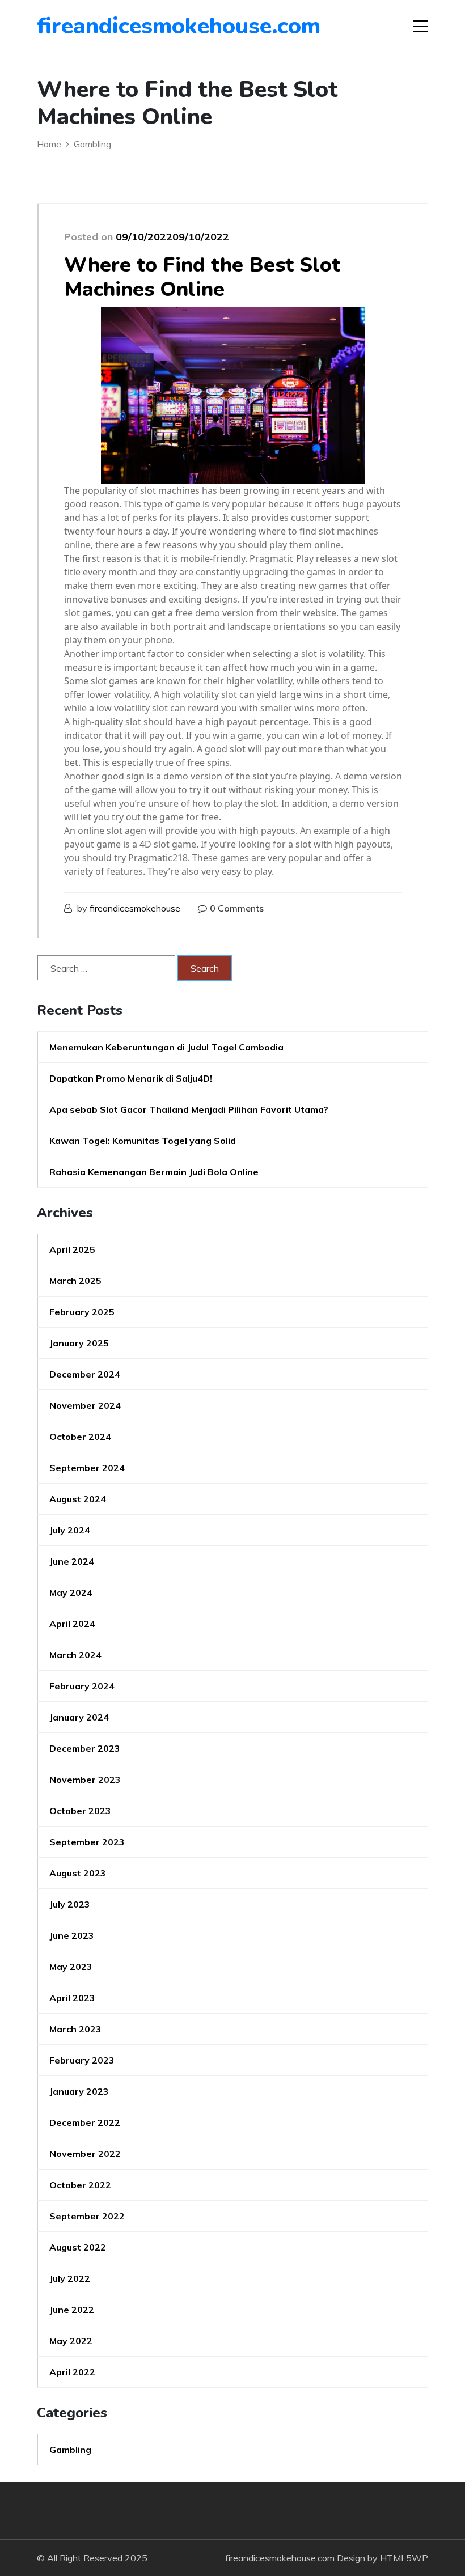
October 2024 (80, 1437)
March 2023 (75, 2029)
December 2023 (85, 1748)
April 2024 (72, 1624)
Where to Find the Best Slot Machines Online (202, 277)
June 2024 (72, 1561)
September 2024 (87, 1468)
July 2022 (70, 2278)
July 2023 (70, 1904)
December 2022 (85, 2122)
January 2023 (79, 2091)
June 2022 (72, 2310)
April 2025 (72, 1249)
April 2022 (72, 2372)
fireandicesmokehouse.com (102, 26)
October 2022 (80, 2185)
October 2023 (80, 1811)
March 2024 (75, 1655)
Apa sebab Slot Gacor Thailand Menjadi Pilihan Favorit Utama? (189, 1109)
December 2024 (85, 1374)
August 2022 (78, 2247)
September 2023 (87, 1842)
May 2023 (71, 1967)
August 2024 (78, 1499)
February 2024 (82, 1686)
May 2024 (71, 1592)
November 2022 (85, 2154)
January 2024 (79, 1717)
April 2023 (72, 1998)
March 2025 (75, 1281)
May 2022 (71, 2341)
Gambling (70, 2450)
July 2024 (70, 1530)
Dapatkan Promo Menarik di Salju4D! (131, 1078)
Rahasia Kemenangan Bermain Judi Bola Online (154, 1172)
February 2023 (82, 2060)
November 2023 (85, 1780)
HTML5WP (404, 2558)
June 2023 (72, 1935)
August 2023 (78, 1873)
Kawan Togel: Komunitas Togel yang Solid (143, 1141)
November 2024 (85, 1405)
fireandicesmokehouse (135, 908)
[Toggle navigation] (420, 26)
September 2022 (87, 2216)
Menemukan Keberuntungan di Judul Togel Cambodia (166, 1047)
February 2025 (82, 1312)
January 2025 (79, 1343)
